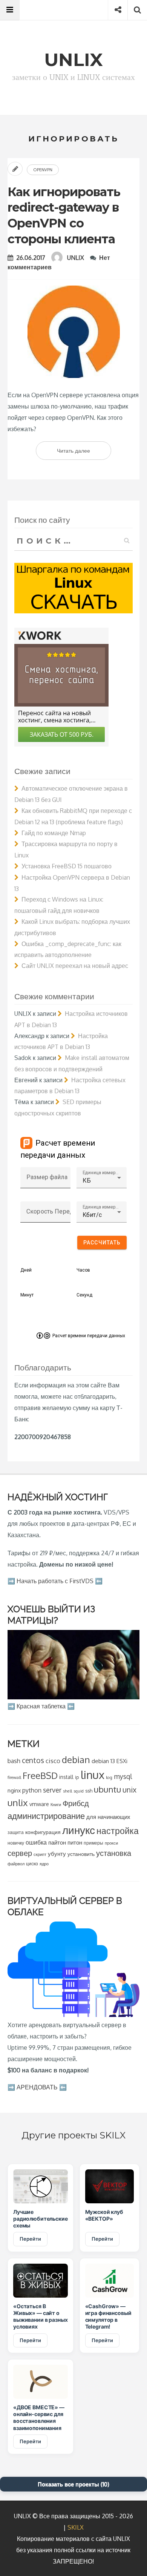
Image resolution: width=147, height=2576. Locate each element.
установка (114, 1853)
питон (75, 1842)
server (52, 1790)
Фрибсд (76, 1803)
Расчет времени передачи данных (89, 1336)
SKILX (76, 2527)
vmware (39, 1804)
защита (16, 1832)
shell (67, 1791)
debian (76, 1760)
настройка (118, 1830)
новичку (16, 1843)
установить (81, 1854)
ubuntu (107, 1789)
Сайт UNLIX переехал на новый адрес (75, 966)
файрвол (16, 1864)
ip (77, 1777)
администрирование (46, 1816)
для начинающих (108, 1817)
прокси (111, 1843)
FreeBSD (40, 1776)
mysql (123, 1776)
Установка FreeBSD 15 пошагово (67, 866)
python (32, 1790)
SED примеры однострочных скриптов (58, 1108)
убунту (57, 1854)
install (66, 1777)
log (109, 1777)
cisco (53, 1761)
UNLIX (76, 258)
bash (14, 1761)
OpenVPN (43, 170)
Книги (56, 1804)
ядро (44, 1864)
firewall (14, 1777)
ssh (89, 1791)
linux (93, 1775)
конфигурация (43, 1832)
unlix (18, 1803)
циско (32, 1864)
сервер (20, 1853)
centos (33, 1760)
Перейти (30, 2239)
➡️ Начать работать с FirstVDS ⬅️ (55, 1581)
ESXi (122, 1761)
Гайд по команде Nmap (54, 833)
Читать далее (84, 453)
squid (79, 1791)
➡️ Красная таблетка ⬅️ (41, 1706)
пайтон (57, 1843)
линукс (79, 1830)
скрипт (40, 1854)
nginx (14, 1790)
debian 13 (103, 1761)
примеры (93, 1843)
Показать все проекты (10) (73, 2484)
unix (129, 1790)
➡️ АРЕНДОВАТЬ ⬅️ (37, 2087)
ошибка (36, 1842)
